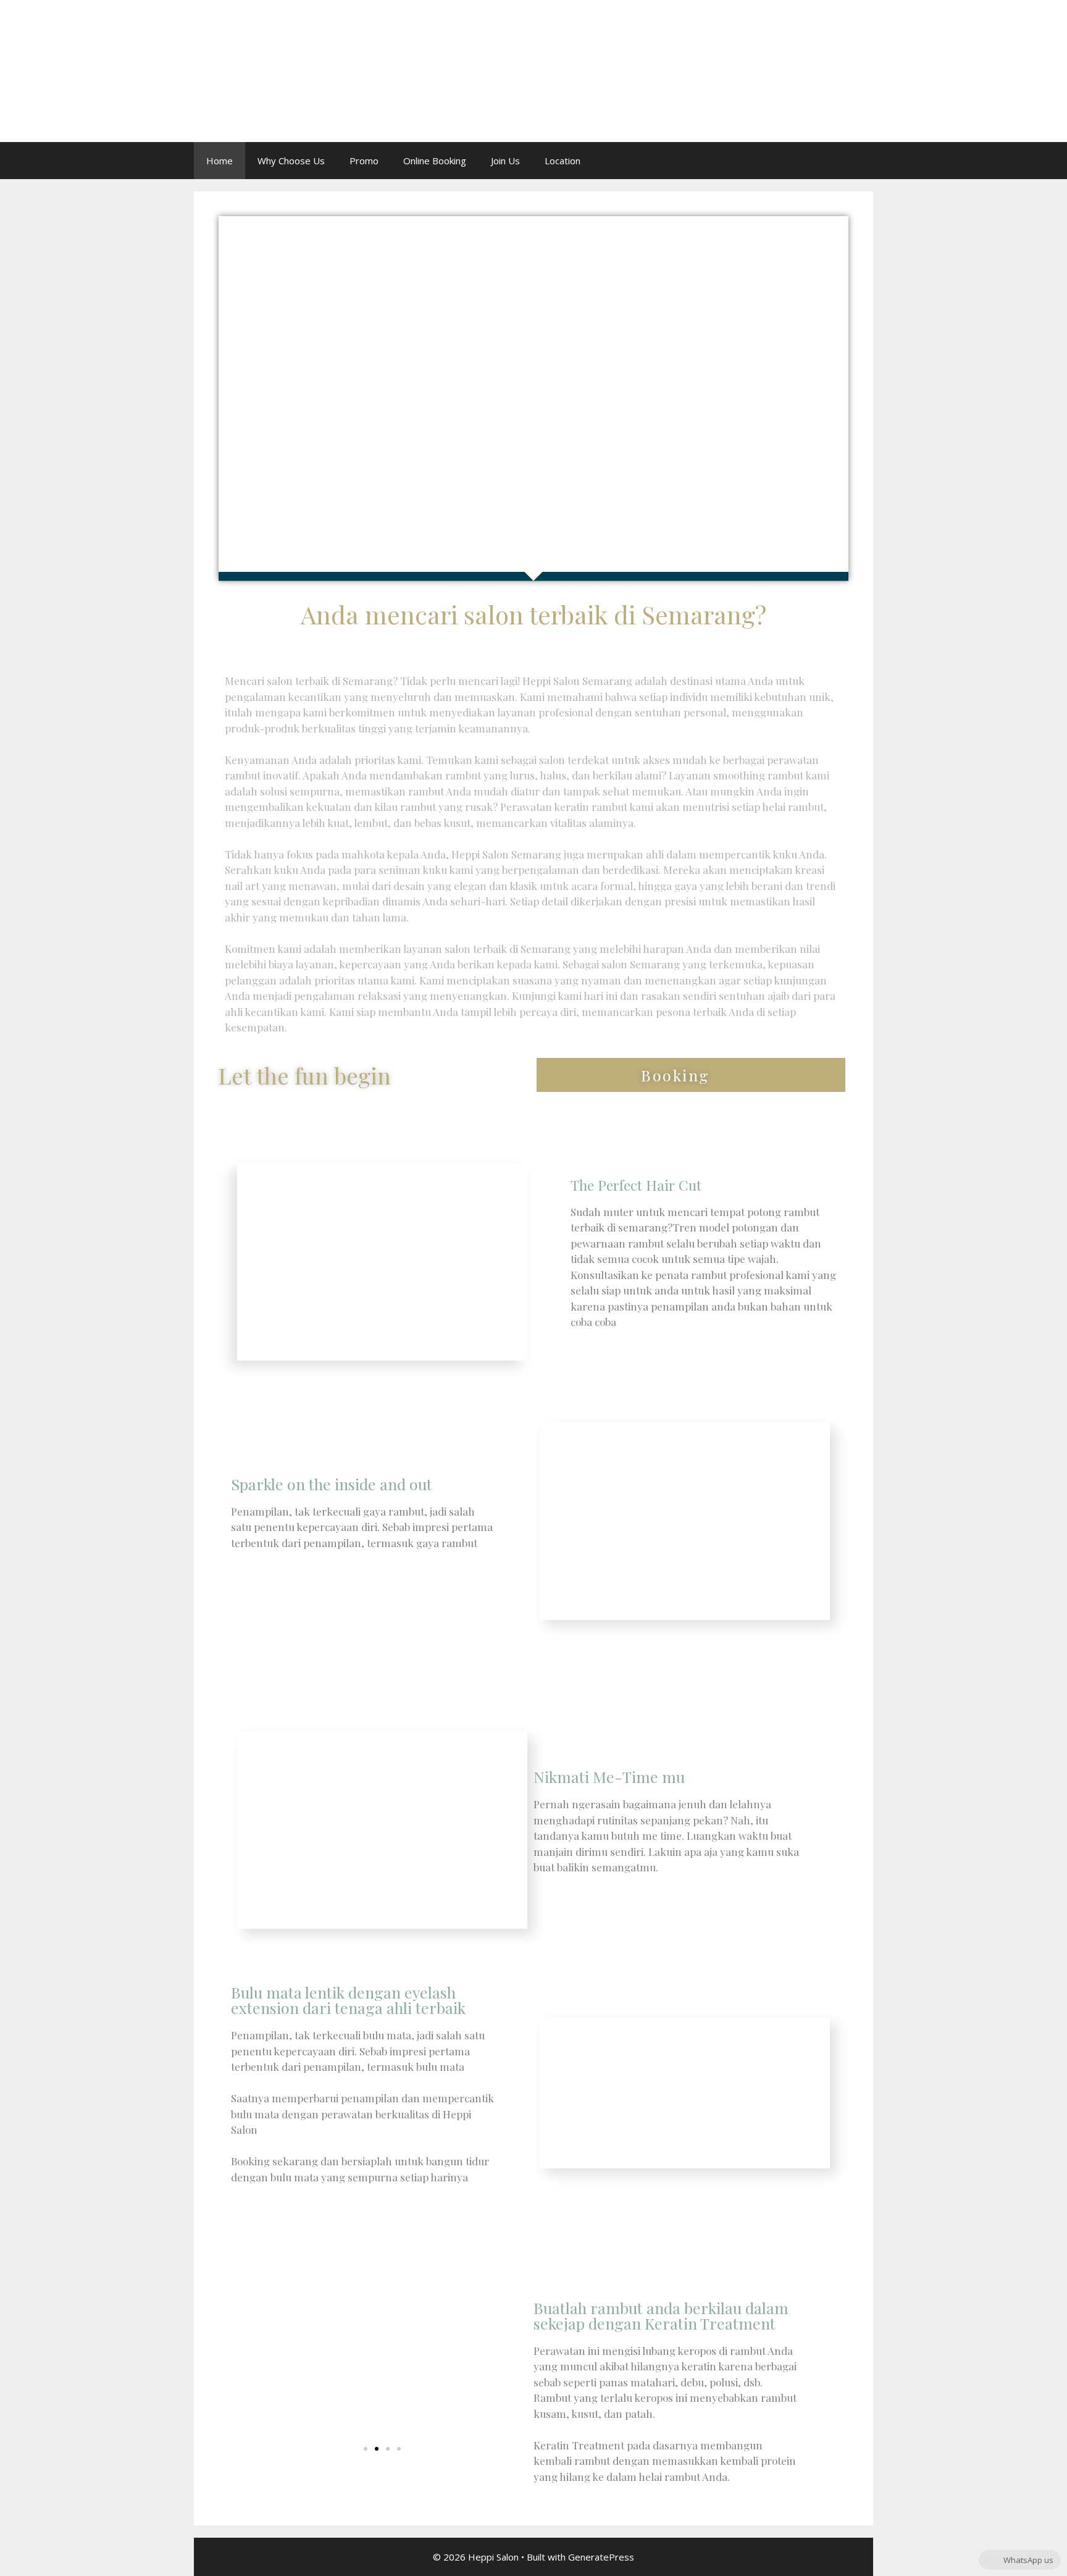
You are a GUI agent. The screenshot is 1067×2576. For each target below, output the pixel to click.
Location (563, 161)
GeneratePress (601, 2557)
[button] (691, 1075)
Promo (364, 161)
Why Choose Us (291, 161)
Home (220, 161)
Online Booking (435, 161)
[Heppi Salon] (219, 70)
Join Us (505, 161)
